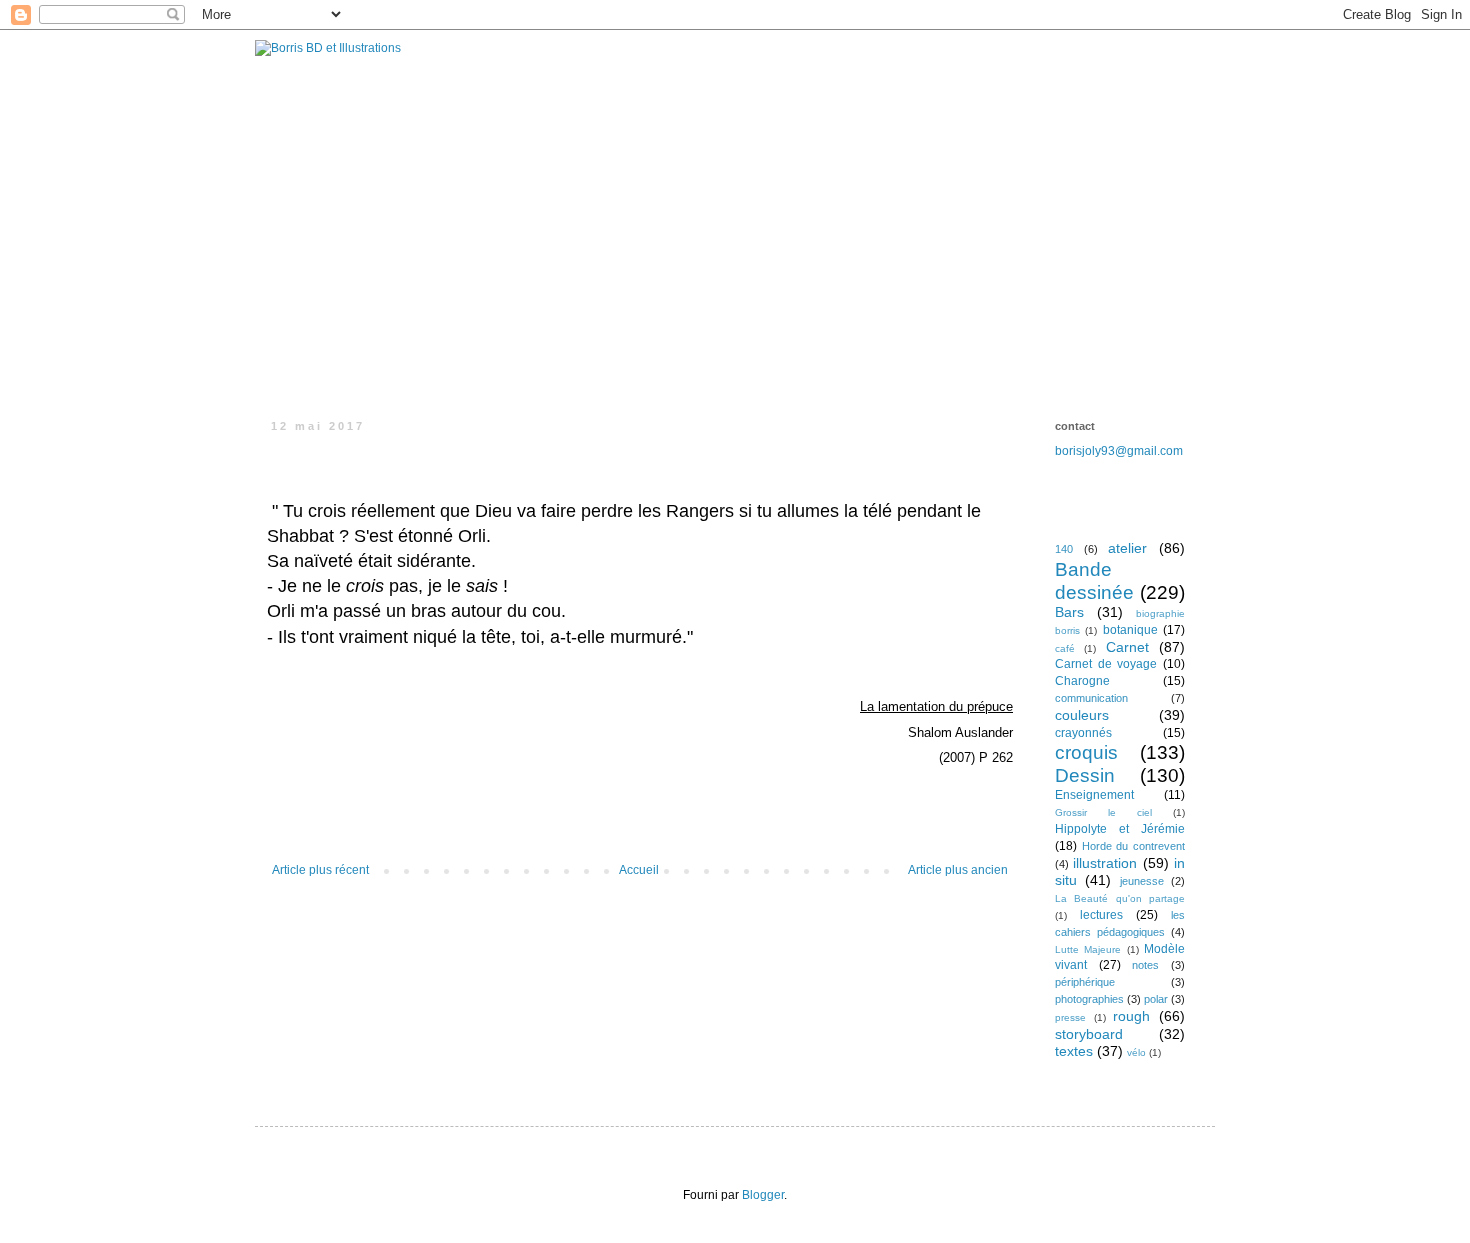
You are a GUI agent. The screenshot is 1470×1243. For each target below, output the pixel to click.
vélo (1136, 1052)
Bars (1069, 612)
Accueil (639, 870)
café (1065, 648)
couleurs (1082, 715)
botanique (1130, 630)
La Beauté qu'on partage (1120, 898)
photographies (1089, 999)
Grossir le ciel (1103, 812)
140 (1064, 549)
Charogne (1082, 681)
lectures (1101, 915)
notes (1145, 965)
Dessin (1085, 775)
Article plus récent (320, 870)
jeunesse (1142, 881)
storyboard (1089, 1034)
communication (1091, 698)
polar (1156, 999)
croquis (1086, 752)
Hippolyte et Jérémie (1120, 829)
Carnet (1127, 647)
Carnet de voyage (1106, 664)
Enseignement (1094, 795)
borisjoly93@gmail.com (1119, 451)
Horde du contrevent (1133, 846)
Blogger (763, 1195)
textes (1074, 1051)
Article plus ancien (958, 870)
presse (1070, 1017)
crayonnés (1083, 733)
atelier (1127, 548)
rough (1131, 1016)
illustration (1105, 863)
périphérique (1085, 982)
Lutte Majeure (1088, 949)
